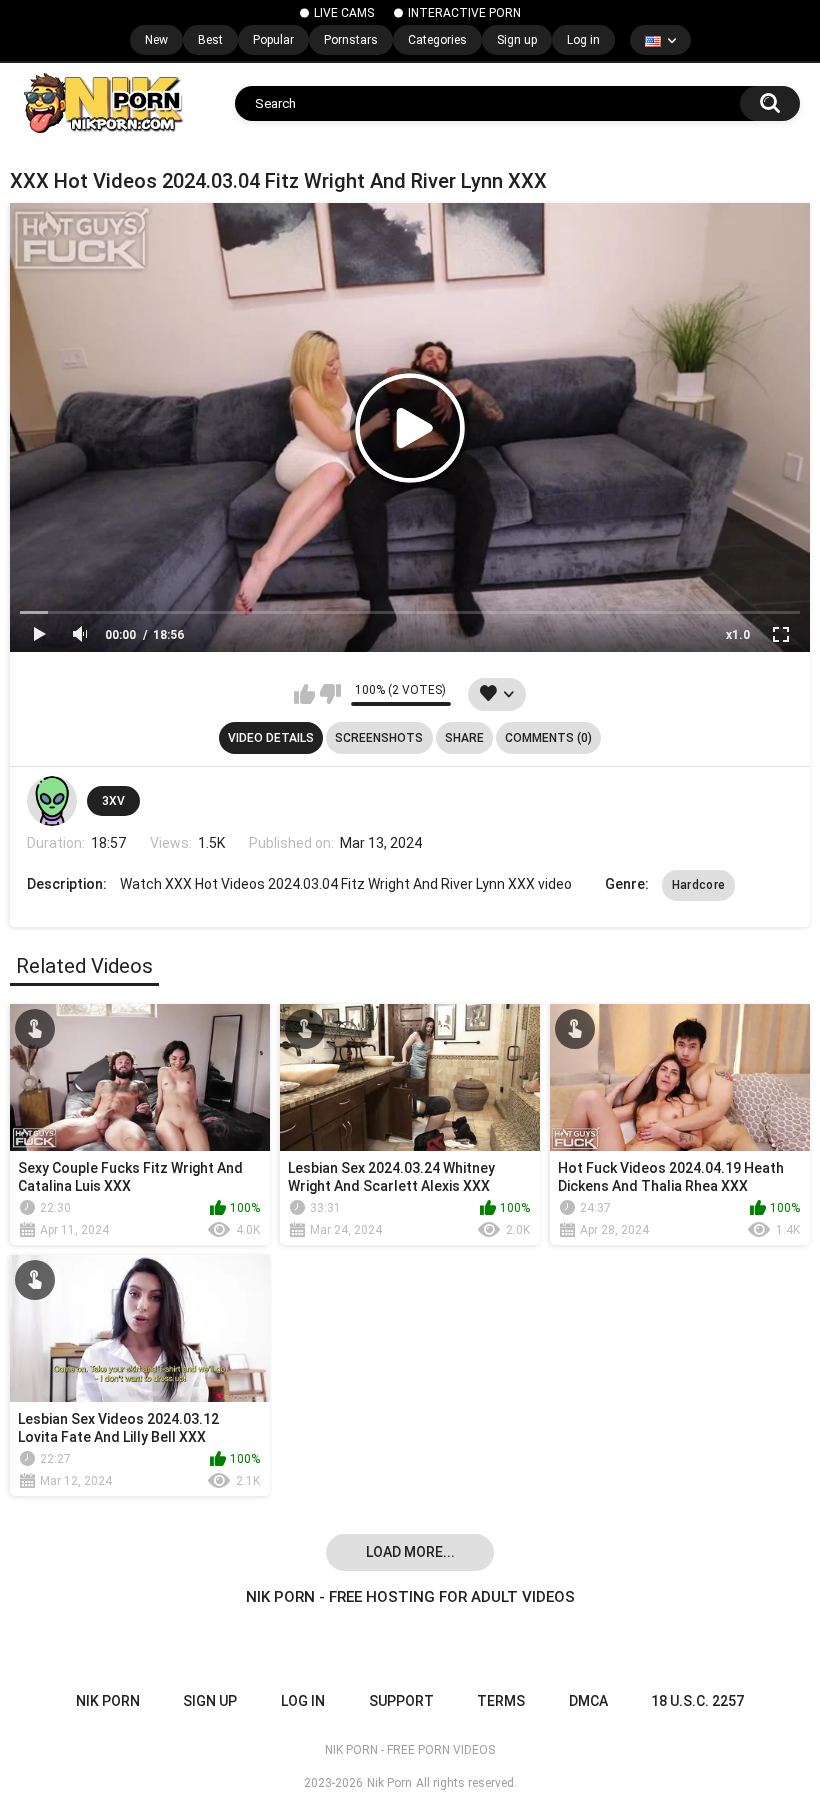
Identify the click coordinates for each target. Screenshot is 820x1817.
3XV (113, 801)
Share (464, 738)
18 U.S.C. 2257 (697, 1701)
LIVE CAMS (344, 13)
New (156, 40)
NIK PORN (108, 1701)
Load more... (410, 1552)
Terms (501, 1701)
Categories (437, 40)
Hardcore (698, 885)
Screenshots (379, 738)
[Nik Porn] (102, 103)
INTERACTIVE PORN (464, 13)
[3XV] (52, 801)
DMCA (588, 1701)
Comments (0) (548, 738)
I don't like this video (330, 694)
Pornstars (351, 40)
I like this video (304, 694)
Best (210, 40)
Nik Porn (389, 1783)
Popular (273, 40)
